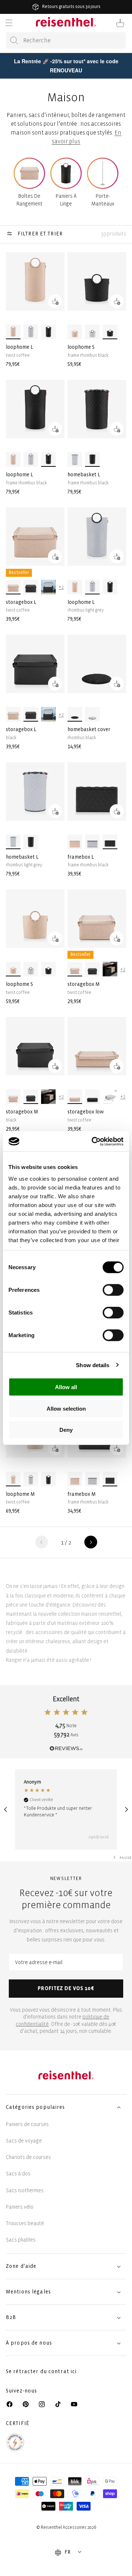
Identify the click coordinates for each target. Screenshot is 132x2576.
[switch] (113, 1290)
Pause (126, 1858)
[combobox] (66, 40)
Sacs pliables (21, 2240)
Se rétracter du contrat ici (41, 2371)
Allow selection (66, 1408)
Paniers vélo (20, 2207)
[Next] (126, 1809)
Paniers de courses (27, 2124)
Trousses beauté (25, 2223)
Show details (93, 1365)
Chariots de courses (28, 2157)
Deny (66, 1430)
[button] (9, 23)
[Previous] (6, 1809)
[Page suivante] (91, 1542)
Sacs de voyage (24, 2141)
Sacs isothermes (25, 2191)
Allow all (66, 1387)
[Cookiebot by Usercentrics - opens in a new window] (93, 1141)
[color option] (13, 332)
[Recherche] (14, 41)
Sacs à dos (18, 2174)
